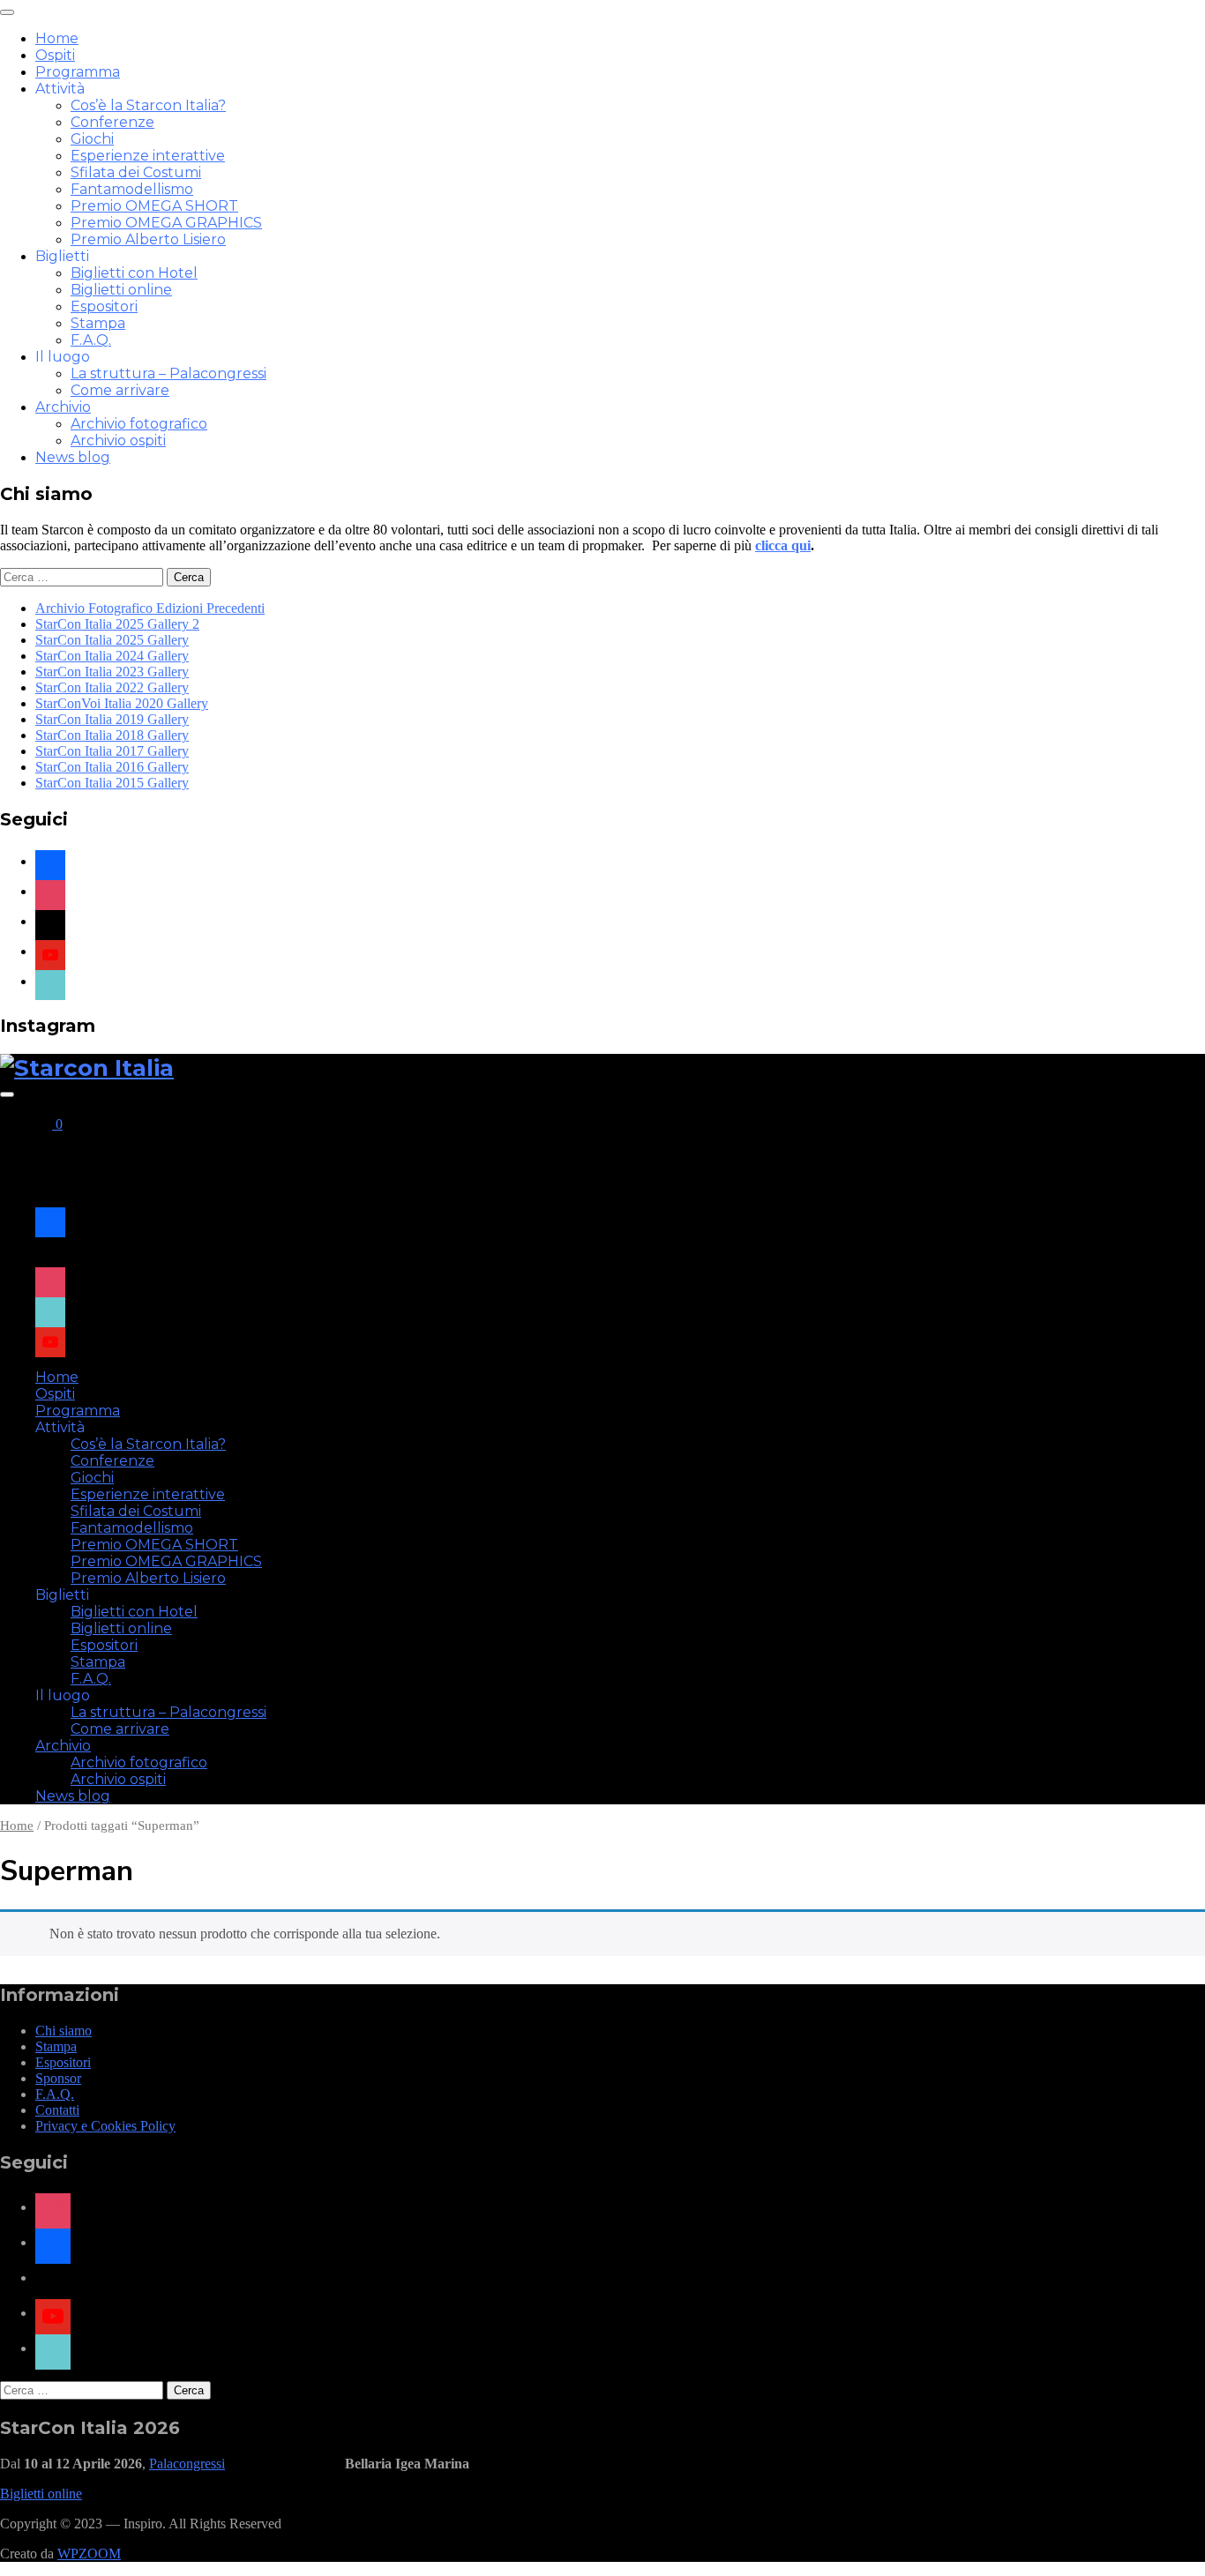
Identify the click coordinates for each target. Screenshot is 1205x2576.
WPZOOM (89, 2554)
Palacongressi (187, 2464)
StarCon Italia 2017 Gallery (112, 751)
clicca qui (783, 545)
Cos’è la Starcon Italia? (148, 105)
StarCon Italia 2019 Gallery (112, 719)
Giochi (92, 139)
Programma (78, 72)
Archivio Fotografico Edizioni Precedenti (150, 608)
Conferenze (112, 122)
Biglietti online (121, 290)
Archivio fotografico (139, 424)
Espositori (104, 306)
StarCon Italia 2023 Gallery (112, 672)
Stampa (98, 323)
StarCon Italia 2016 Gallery (112, 767)
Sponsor (58, 2078)
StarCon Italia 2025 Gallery (112, 640)
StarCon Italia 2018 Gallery (112, 735)
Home (57, 38)
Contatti (57, 2110)
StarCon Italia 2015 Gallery (112, 783)
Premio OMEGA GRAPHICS (166, 223)
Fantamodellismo (132, 189)
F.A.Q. (91, 340)
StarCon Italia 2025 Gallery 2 (117, 624)
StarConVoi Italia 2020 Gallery (122, 703)
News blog (73, 457)
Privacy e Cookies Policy (105, 2126)
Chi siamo (64, 2031)
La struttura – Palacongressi (168, 373)
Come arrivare (120, 390)
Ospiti (55, 55)
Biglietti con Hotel (134, 273)
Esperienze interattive (148, 156)
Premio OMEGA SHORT (154, 206)
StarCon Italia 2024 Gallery (112, 656)
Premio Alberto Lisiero (148, 239)
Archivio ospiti (118, 441)
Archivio (63, 407)
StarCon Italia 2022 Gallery (112, 687)
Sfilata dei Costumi (136, 172)
